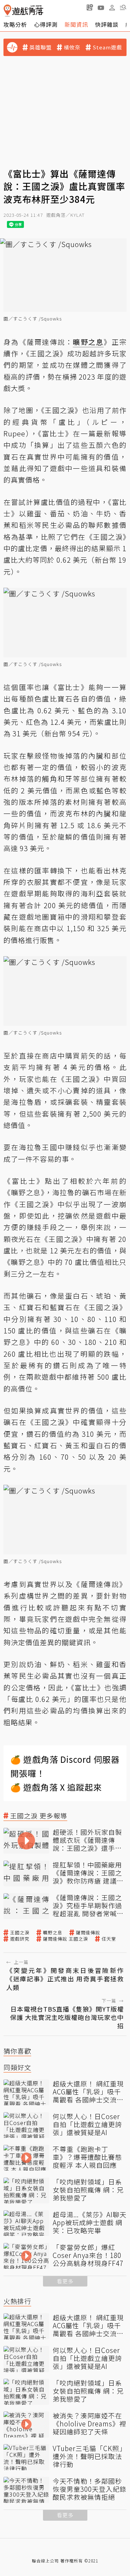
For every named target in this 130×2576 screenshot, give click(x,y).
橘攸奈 (72, 47)
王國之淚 (20, 1933)
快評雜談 (107, 24)
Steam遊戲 (107, 47)
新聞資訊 (76, 24)
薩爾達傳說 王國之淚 (66, 1939)
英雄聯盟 (41, 47)
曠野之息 (53, 1933)
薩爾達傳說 (88, 1933)
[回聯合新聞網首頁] (7, 11)
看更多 (65, 2281)
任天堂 (109, 1939)
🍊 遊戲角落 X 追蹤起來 (56, 1787)
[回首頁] (23, 11)
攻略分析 (15, 24)
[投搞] (90, 7)
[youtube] (101, 7)
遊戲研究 (20, 1939)
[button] (123, 7)
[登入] (112, 8)
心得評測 (46, 24)
